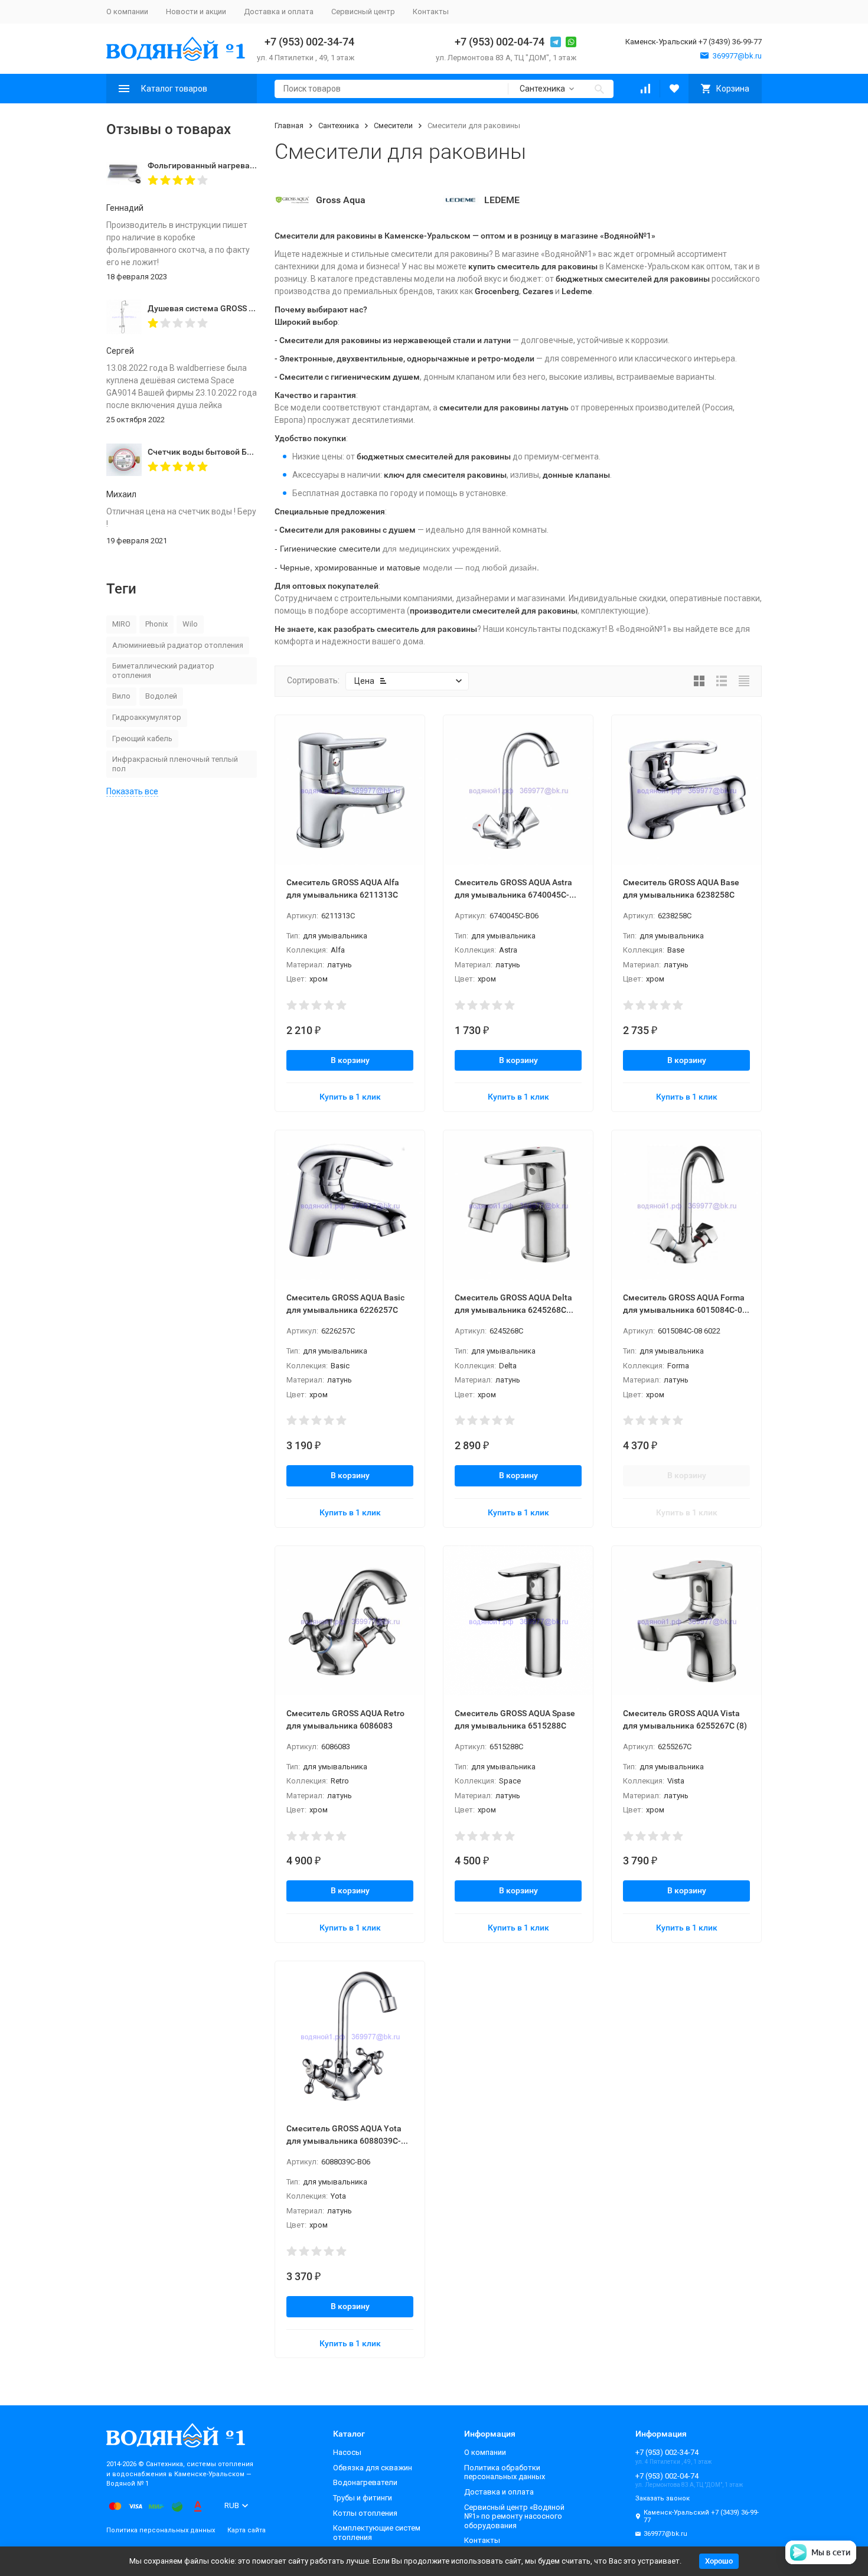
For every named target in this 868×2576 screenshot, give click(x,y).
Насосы (347, 2452)
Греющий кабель (142, 738)
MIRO (121, 624)
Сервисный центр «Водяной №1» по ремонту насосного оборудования (514, 2516)
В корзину (350, 1060)
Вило (121, 696)
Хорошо (719, 2561)
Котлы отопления (365, 2513)
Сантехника (339, 125)
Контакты (431, 12)
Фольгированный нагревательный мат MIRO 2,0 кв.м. (253, 165)
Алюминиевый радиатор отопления (178, 645)
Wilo (190, 624)
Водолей (161, 696)
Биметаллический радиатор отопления (163, 671)
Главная (289, 125)
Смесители (393, 125)
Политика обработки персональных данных (505, 2472)
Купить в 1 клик (350, 1097)
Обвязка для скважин (373, 2468)
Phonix (156, 624)
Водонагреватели (365, 2482)
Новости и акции (196, 12)
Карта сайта (247, 2530)
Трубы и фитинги (363, 2498)
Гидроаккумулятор (147, 717)
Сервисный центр (363, 12)
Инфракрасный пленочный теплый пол (175, 764)
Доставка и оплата (279, 12)
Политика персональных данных (161, 2530)
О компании (127, 12)
